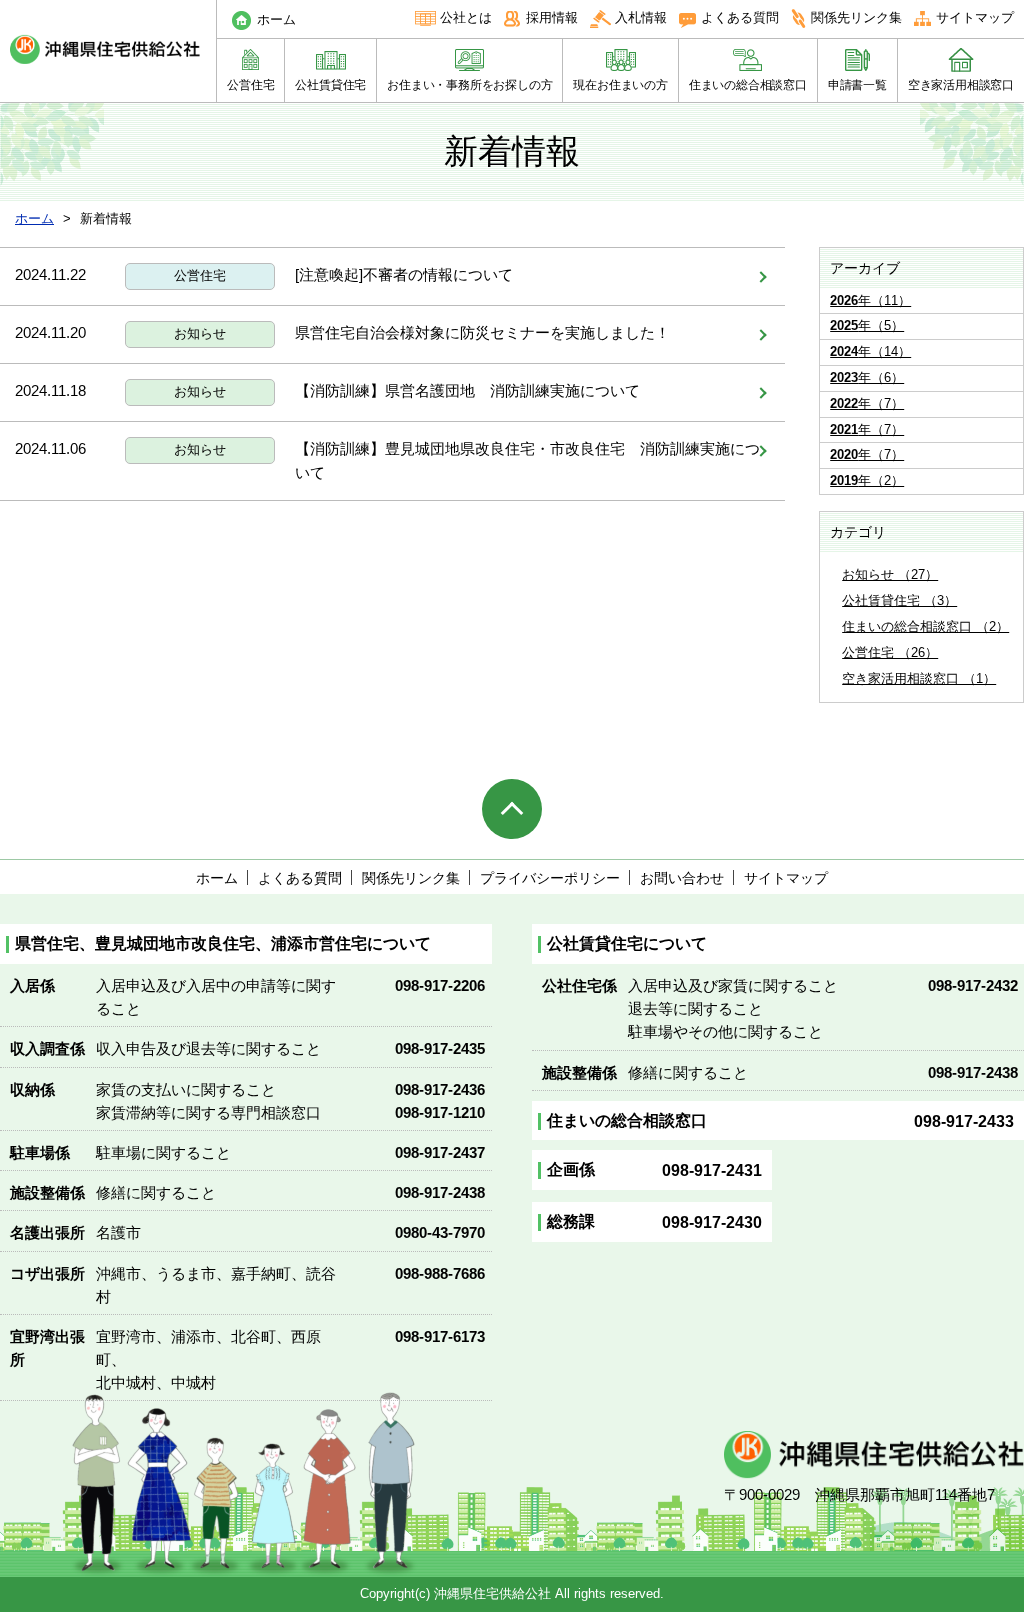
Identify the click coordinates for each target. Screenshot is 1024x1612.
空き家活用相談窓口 (961, 85)
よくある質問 (740, 17)
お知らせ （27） (890, 574)
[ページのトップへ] (512, 809)
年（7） (867, 403)
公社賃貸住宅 (330, 85)
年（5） (867, 325)
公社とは (466, 17)
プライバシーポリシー (550, 878)
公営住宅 (250, 85)
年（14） (870, 351)
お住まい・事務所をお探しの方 (469, 85)
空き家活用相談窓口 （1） (919, 678)
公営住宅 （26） (890, 652)
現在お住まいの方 (620, 85)
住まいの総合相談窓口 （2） (925, 626)
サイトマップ (975, 17)
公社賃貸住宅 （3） (899, 600)
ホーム (276, 19)
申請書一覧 (857, 85)
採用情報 (552, 17)
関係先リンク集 (856, 17)
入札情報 (641, 17)
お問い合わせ (682, 878)
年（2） (867, 480)
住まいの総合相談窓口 (748, 85)
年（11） (870, 300)
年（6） (867, 377)
